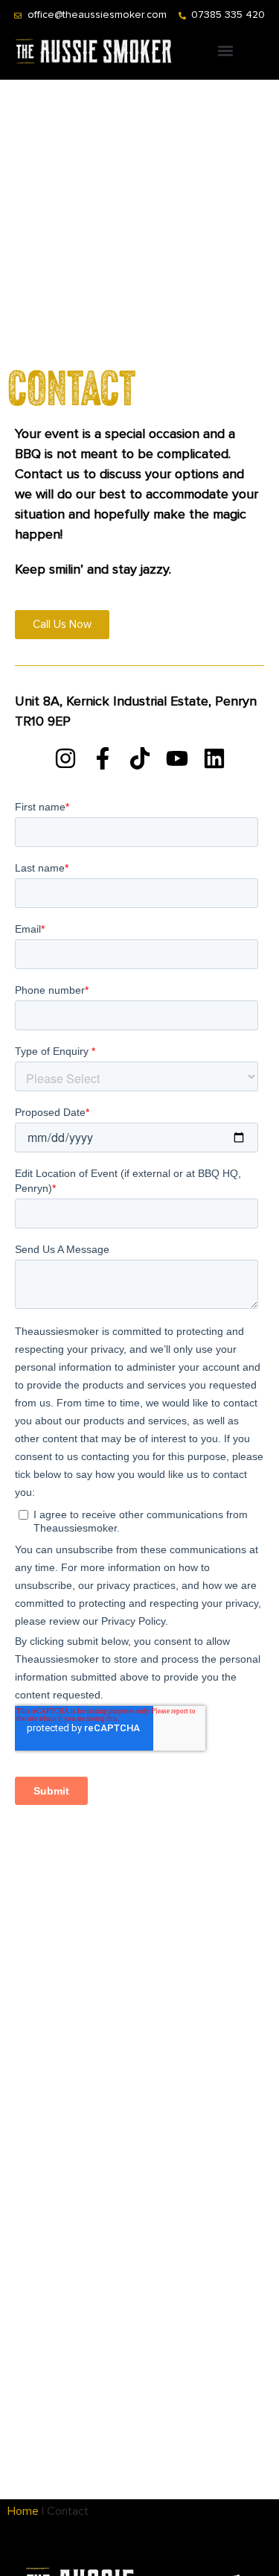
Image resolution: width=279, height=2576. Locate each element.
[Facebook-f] (103, 758)
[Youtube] (177, 758)
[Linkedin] (214, 758)
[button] (226, 50)
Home (23, 2511)
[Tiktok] (140, 758)
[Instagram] (65, 758)
